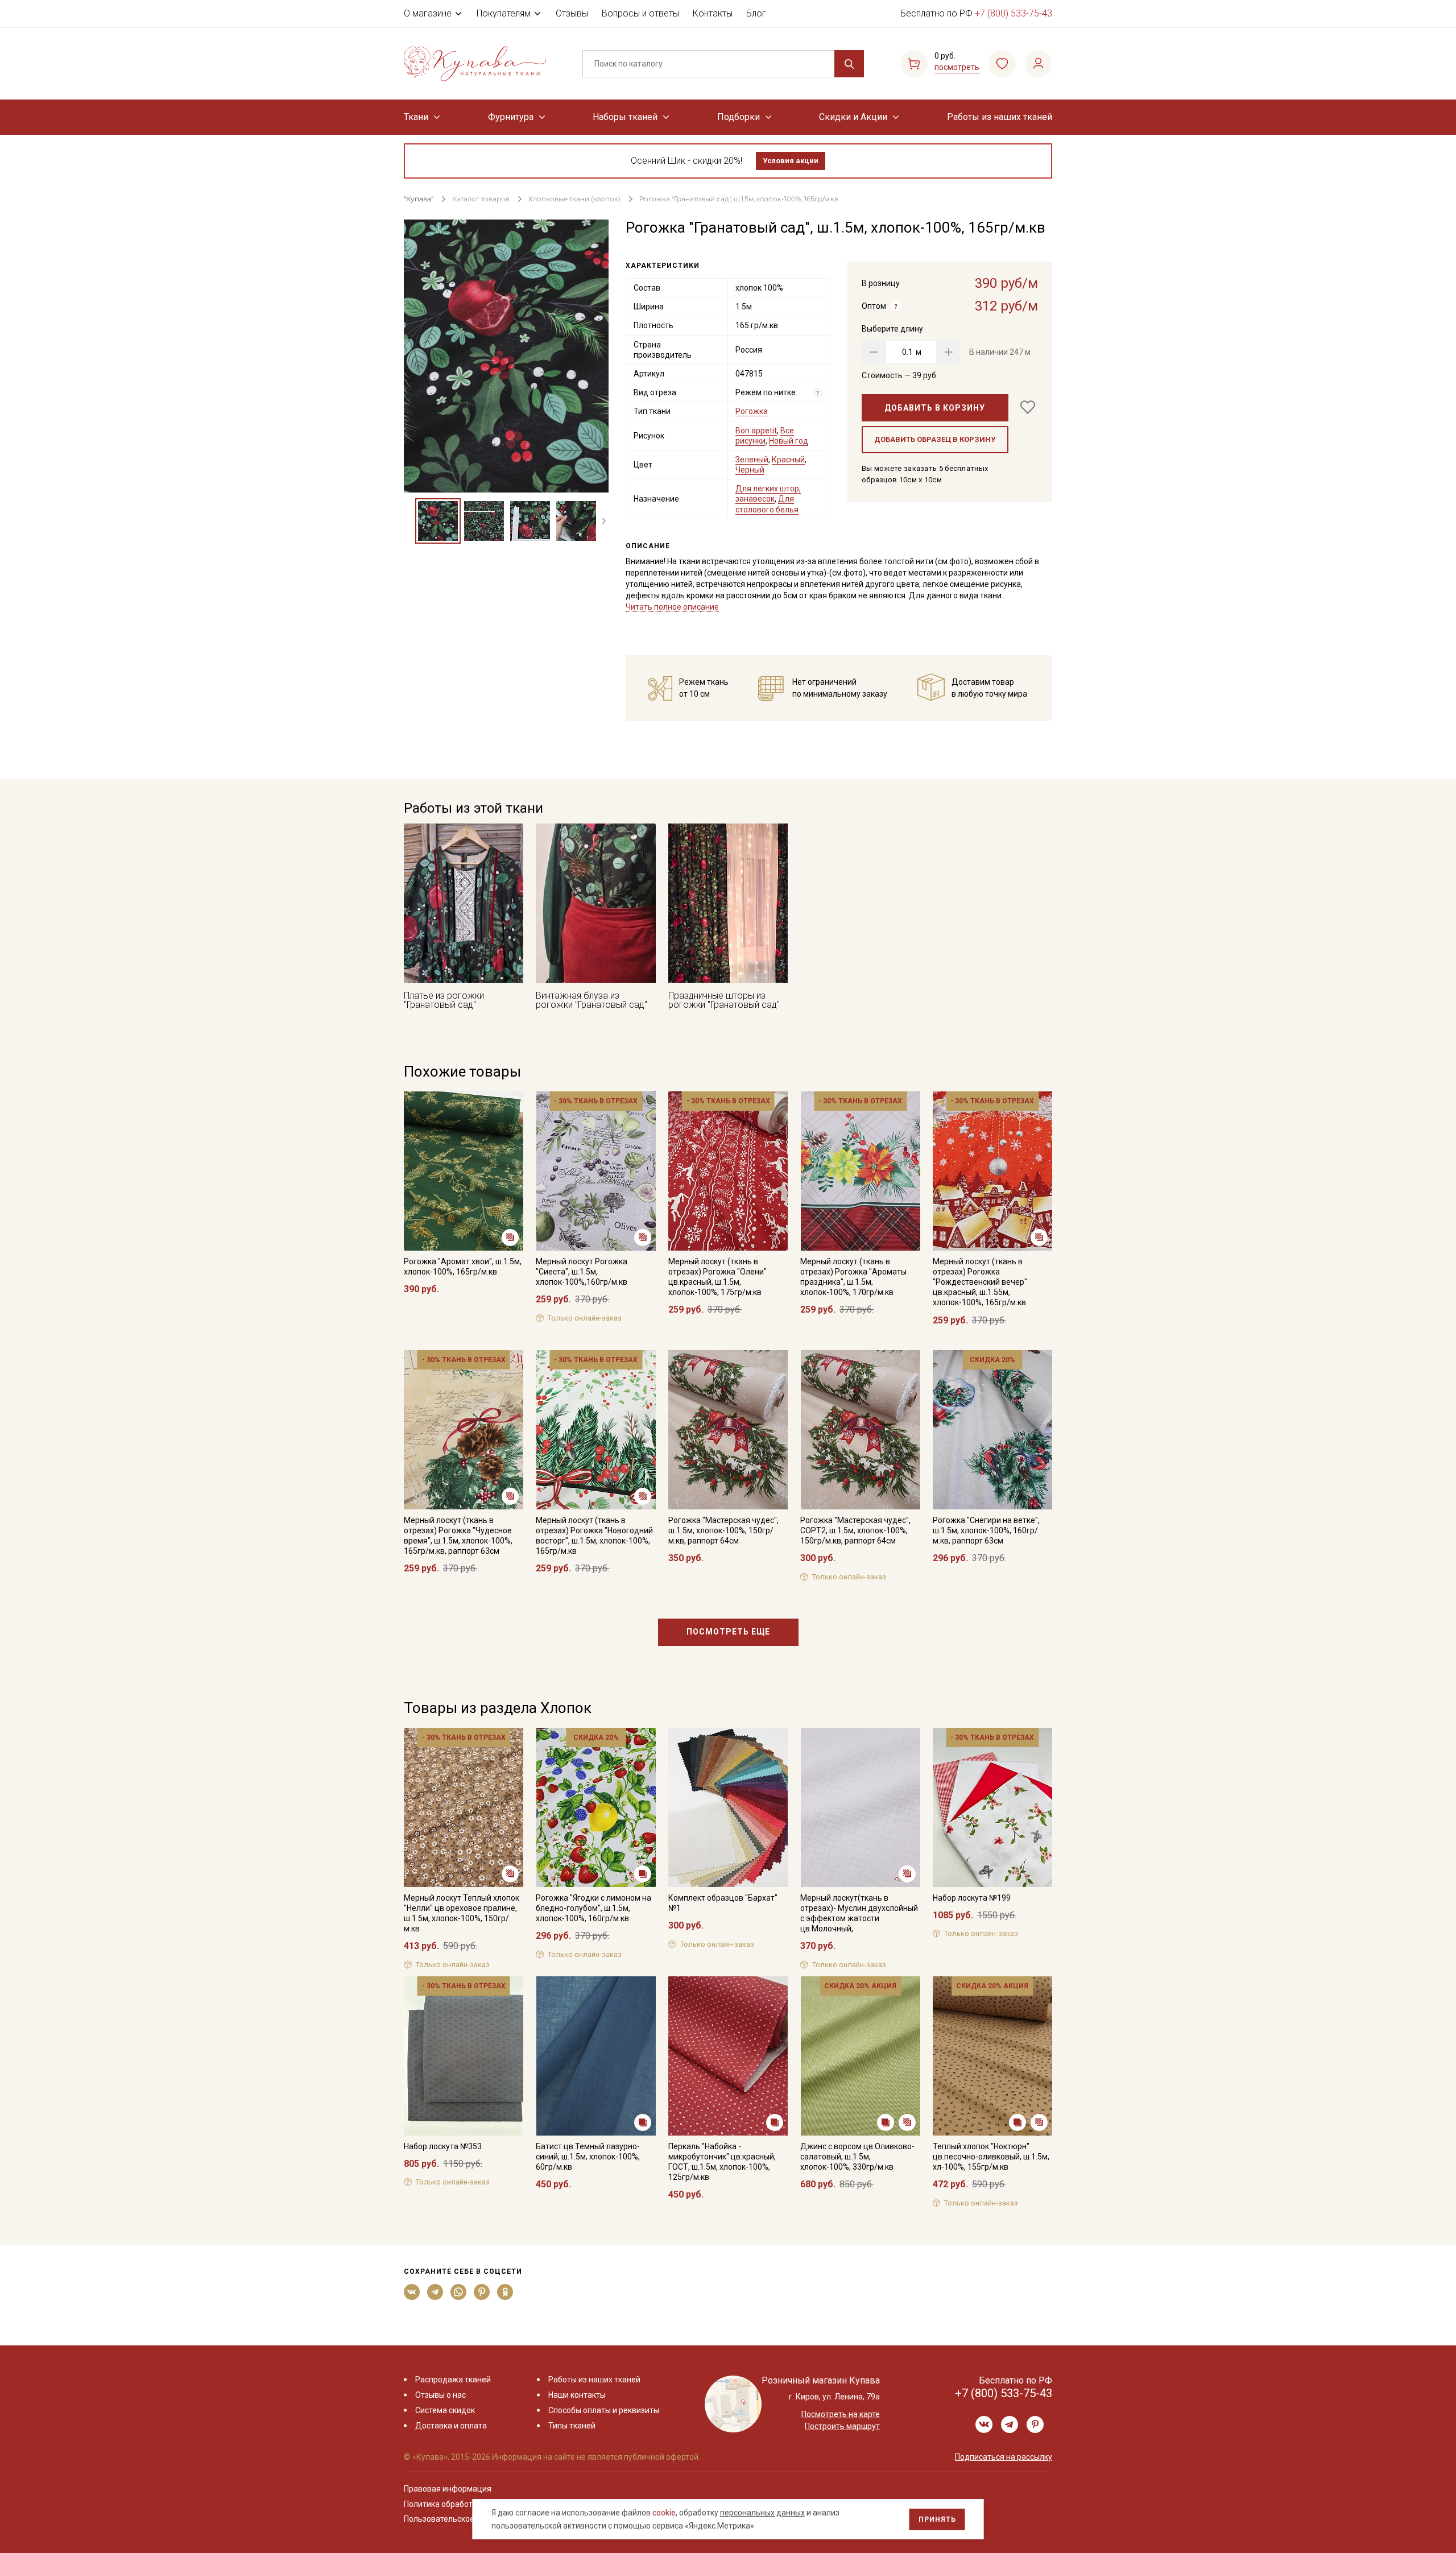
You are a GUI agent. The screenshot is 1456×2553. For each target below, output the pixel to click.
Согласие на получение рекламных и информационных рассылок (706, 1391)
